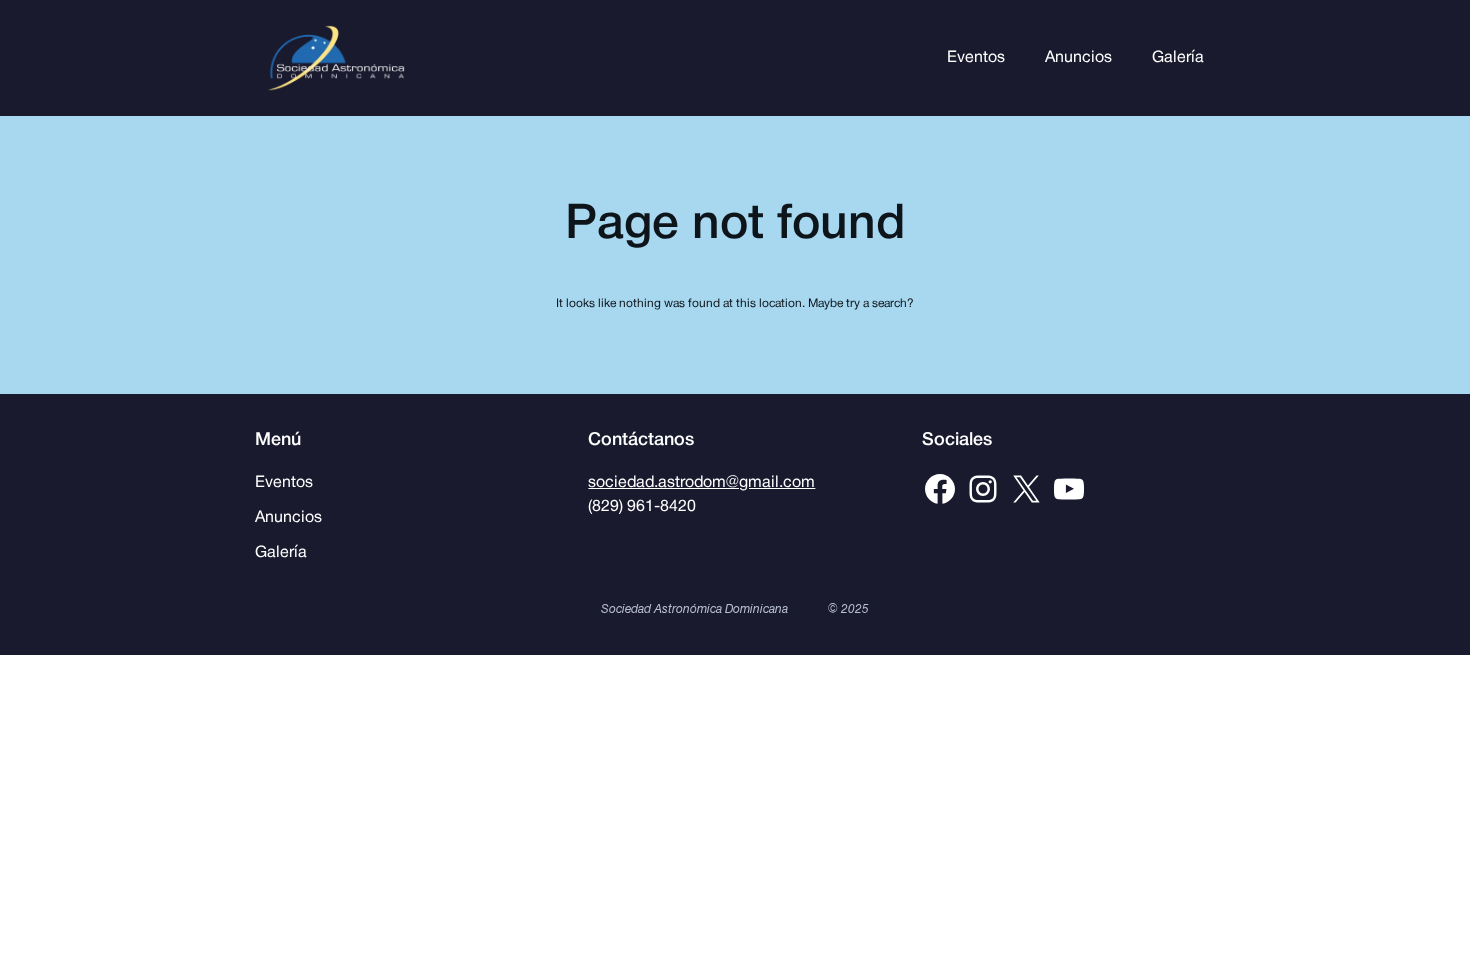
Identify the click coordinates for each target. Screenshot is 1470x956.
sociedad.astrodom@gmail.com (701, 483)
